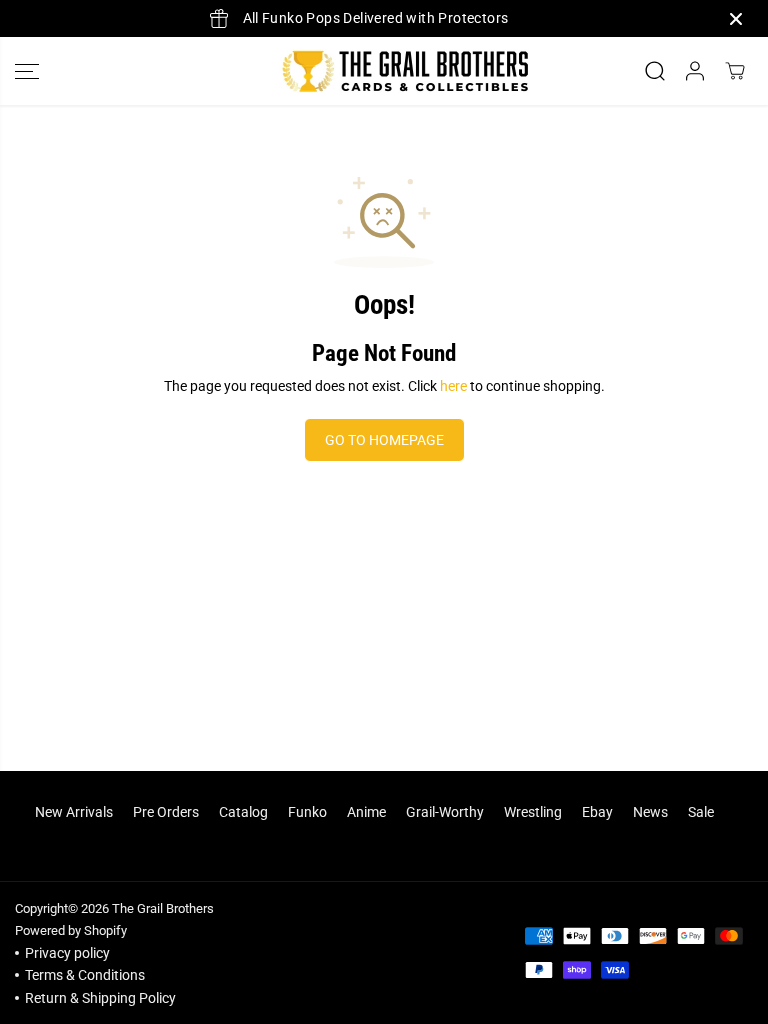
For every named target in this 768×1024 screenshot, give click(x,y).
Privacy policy (67, 953)
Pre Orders (166, 812)
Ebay (597, 812)
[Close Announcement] (736, 19)
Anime (366, 812)
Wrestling (533, 812)
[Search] (655, 71)
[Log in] (695, 71)
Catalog (243, 812)
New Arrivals (74, 812)
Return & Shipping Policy (100, 998)
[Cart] (735, 71)
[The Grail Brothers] (379, 71)
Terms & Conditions (85, 975)
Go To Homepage (384, 440)
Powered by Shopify (71, 930)
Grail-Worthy (445, 812)
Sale (701, 812)
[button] (27, 71)
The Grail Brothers (163, 908)
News (650, 812)
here (453, 386)
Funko (307, 812)
